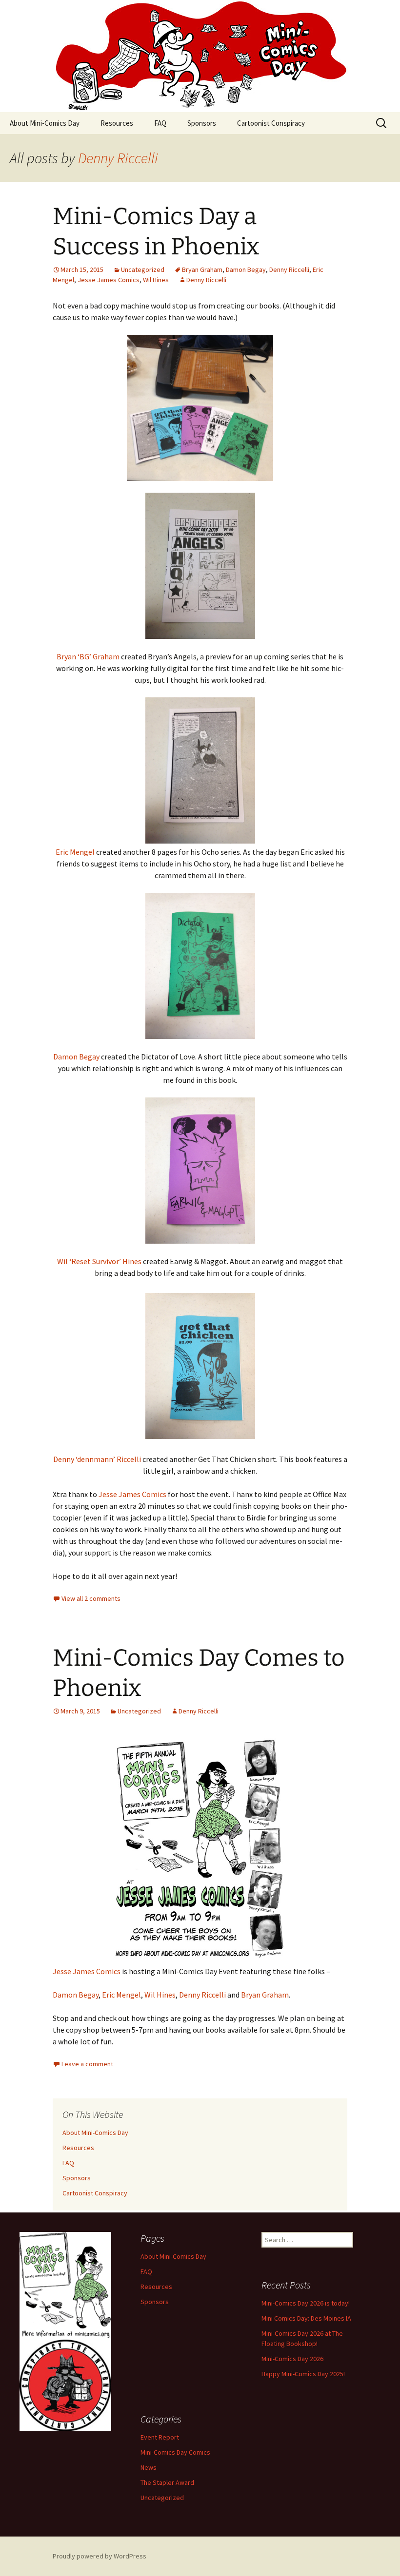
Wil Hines (156, 280)
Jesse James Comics (109, 280)
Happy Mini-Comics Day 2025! (303, 2374)
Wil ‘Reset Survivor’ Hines (99, 1261)
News (149, 2467)
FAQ (160, 123)
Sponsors (202, 123)
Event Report (160, 2437)
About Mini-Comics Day (45, 123)
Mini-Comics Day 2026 (292, 2359)
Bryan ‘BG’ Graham (88, 656)
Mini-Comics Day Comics (175, 2452)
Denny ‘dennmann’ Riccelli (97, 1459)
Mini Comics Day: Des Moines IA (306, 2318)
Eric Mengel (75, 852)
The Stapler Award (167, 2482)
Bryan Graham (202, 269)
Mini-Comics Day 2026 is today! (306, 2303)
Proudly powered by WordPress (100, 2556)
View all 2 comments (91, 1598)
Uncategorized (143, 269)
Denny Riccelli (118, 158)
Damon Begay (246, 269)
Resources (117, 123)
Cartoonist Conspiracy (271, 123)
